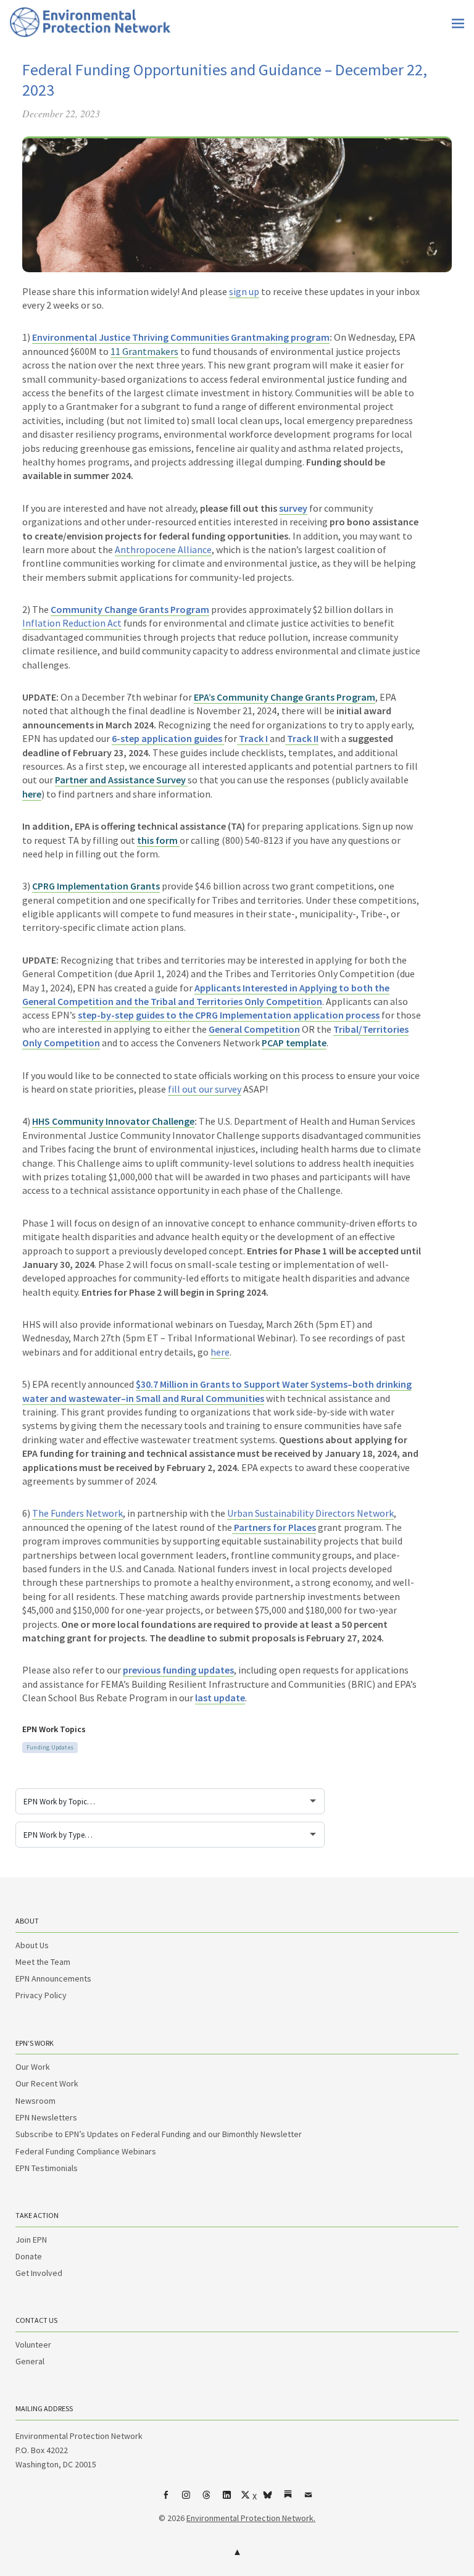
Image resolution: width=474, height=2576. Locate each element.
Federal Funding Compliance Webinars (86, 2151)
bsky (268, 2499)
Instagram (186, 2499)
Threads (207, 2499)
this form (158, 840)
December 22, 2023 (61, 113)
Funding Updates (50, 1747)
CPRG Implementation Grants (96, 886)
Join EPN (31, 2240)
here (32, 794)
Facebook (166, 2499)
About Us (32, 1945)
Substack (288, 2499)
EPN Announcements (53, 1978)
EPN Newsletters (46, 2117)
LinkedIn (227, 2499)
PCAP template (294, 1043)
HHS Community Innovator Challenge (113, 1121)
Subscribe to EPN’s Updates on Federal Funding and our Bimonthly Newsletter (159, 2134)
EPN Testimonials (47, 2168)
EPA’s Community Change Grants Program (285, 697)
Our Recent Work (47, 2083)
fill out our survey (205, 1089)
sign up (244, 291)
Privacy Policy (41, 1995)
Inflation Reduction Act (72, 623)
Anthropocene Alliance (163, 549)
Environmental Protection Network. (251, 2518)
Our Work (33, 2067)
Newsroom (35, 2101)
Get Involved (39, 2273)
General (30, 2361)
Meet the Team (43, 1962)
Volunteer (33, 2345)
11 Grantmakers (144, 351)
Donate (29, 2256)
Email (309, 2499)
